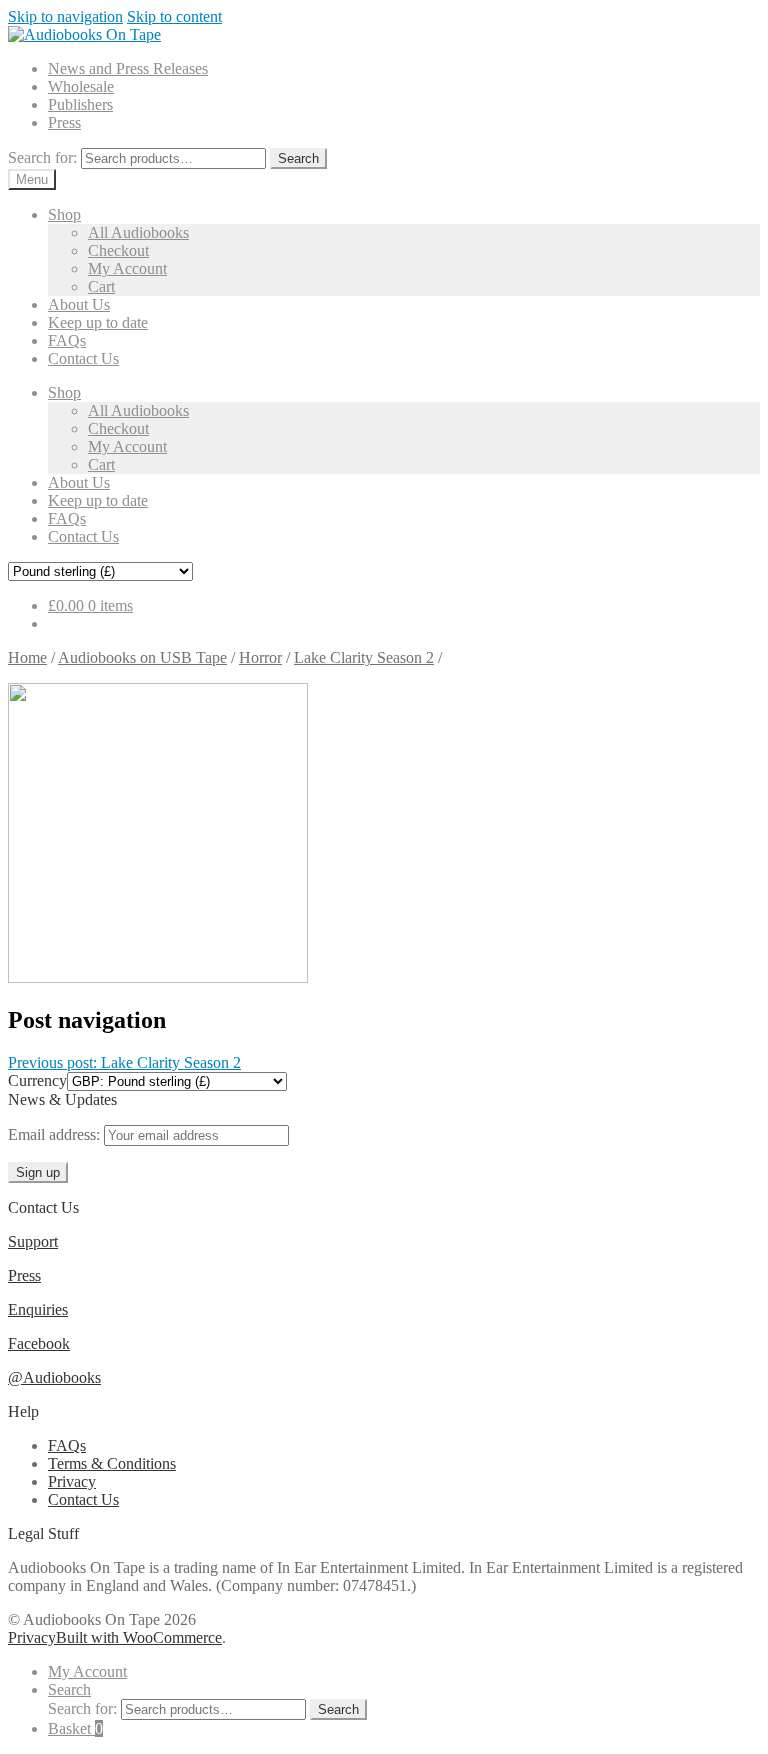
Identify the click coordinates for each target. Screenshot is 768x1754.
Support (33, 1241)
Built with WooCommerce (139, 1637)
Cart (101, 286)
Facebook (39, 1343)
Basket (75, 1728)
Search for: (42, 157)
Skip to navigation (65, 16)
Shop (64, 214)
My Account (127, 268)
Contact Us (83, 358)
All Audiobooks (138, 232)
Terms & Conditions (112, 1463)
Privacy (72, 1481)
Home (27, 657)
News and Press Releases (128, 68)
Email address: (56, 1134)
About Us (79, 304)
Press (64, 122)
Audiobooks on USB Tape (142, 657)
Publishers (80, 104)
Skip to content (174, 16)
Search (298, 158)
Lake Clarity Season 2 (364, 657)
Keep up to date (98, 322)
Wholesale (81, 86)
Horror (260, 657)
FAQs (67, 340)
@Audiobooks (54, 1377)
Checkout (118, 250)
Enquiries (38, 1309)
